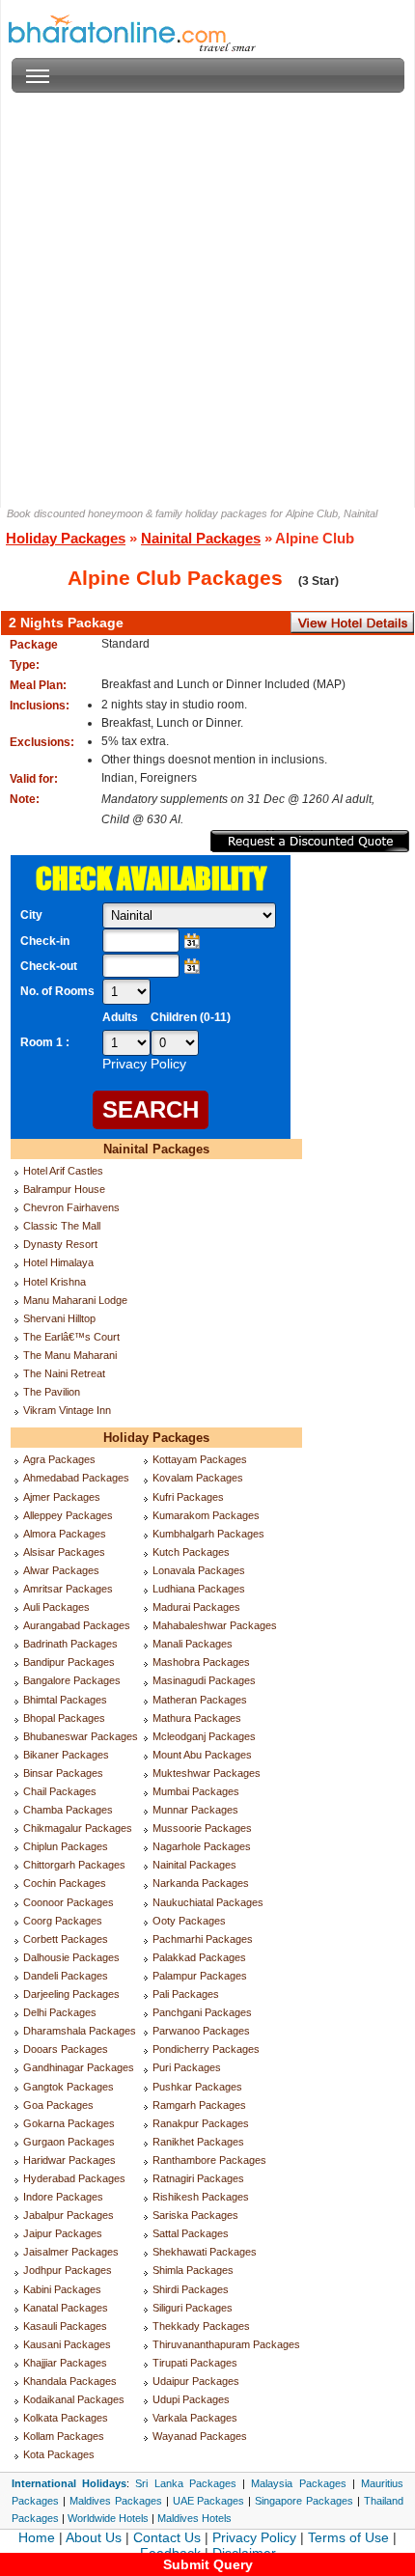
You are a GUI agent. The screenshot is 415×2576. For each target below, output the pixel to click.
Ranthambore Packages (209, 2160)
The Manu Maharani (70, 1355)
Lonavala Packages (199, 1570)
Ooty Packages (189, 1921)
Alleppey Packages (68, 1515)
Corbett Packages (66, 1939)
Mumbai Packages (196, 1791)
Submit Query (208, 2564)
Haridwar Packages (69, 2160)
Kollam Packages (64, 2436)
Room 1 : (46, 1042)
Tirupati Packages (195, 2363)
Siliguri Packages (193, 2308)
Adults (120, 1017)
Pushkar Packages (197, 2087)
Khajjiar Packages (65, 2363)
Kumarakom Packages (206, 1515)
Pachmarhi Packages (203, 1939)
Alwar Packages (61, 1570)
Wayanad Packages (200, 2436)
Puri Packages (187, 2067)
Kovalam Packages (198, 1478)
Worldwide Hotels (108, 2518)
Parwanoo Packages (201, 2031)
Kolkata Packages (66, 2418)
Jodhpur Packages (68, 2270)
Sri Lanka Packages (185, 2483)
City (31, 915)
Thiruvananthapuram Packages (226, 2344)
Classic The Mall (62, 1226)
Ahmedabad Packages (76, 1478)
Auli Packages (56, 1607)
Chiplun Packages (66, 1846)
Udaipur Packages (196, 2381)
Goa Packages (58, 2105)
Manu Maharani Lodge (75, 1300)
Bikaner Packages (66, 1755)
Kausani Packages (67, 2344)
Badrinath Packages (70, 1644)
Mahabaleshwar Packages (215, 1625)
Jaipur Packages (63, 2233)
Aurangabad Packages (77, 1625)
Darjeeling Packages (71, 1994)
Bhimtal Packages (65, 1700)
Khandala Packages (70, 2381)
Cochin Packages (65, 1883)
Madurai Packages (196, 1607)
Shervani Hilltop (59, 1318)
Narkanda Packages (201, 1883)
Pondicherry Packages (206, 2049)
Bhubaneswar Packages (81, 1736)
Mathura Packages (197, 1718)
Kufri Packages (188, 1497)
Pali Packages (186, 1994)
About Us (94, 2537)
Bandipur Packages (69, 1662)
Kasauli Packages (65, 2326)
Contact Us (167, 2537)
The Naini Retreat (64, 1373)
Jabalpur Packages (69, 2215)
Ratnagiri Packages (198, 2178)
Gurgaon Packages (69, 2142)
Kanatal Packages (66, 2308)
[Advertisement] (207, 300)
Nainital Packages (201, 538)
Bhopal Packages (64, 1718)
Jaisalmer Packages (71, 2252)
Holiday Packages (66, 538)
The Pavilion (52, 1392)
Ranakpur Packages (201, 2123)
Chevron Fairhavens (71, 1207)
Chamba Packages (68, 1810)
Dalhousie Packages (71, 1957)
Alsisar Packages (64, 1552)
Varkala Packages (195, 2418)
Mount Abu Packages (202, 1755)
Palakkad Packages (199, 1957)
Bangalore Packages (72, 1680)
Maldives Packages (116, 2501)
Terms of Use (348, 2537)
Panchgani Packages (202, 2012)
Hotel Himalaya (58, 1262)
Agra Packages (59, 1459)
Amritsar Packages (68, 1589)
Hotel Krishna (55, 1282)
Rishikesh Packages (201, 2197)
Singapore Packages (304, 2501)
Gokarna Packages (69, 2123)
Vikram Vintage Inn (67, 1410)
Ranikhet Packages (198, 2142)
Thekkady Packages (201, 2326)
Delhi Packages (60, 2012)
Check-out (49, 966)
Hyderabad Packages (74, 2178)
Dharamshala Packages (80, 2031)
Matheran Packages (200, 1700)
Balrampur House (64, 1189)
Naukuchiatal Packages (208, 1902)
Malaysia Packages (298, 2483)
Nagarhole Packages (202, 1846)
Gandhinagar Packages (79, 2067)
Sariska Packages (195, 2215)
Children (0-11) (191, 1017)
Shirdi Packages (191, 2289)
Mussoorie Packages (202, 1828)
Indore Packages (63, 2197)
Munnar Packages (195, 1810)
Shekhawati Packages (205, 2252)
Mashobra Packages (201, 1662)
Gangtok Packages (69, 2087)
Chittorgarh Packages (74, 1865)
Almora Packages (65, 1534)
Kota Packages (59, 2454)
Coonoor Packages (69, 1902)
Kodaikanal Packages (74, 2399)
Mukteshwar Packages (207, 1773)
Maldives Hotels (194, 2518)
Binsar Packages (63, 1773)
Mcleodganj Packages (204, 1736)
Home (37, 2537)
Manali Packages (193, 1644)
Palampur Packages (200, 1976)
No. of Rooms (57, 991)
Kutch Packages (191, 1552)
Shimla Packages (193, 2270)
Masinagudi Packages (204, 1680)
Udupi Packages (191, 2399)
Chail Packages (60, 1791)
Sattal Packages (191, 2233)
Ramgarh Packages (199, 2105)
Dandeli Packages (66, 1976)
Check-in (45, 941)
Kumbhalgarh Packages (208, 1534)
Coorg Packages (63, 1921)
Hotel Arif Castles (63, 1171)
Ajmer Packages (62, 1497)
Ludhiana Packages (199, 1589)
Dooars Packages (66, 2049)
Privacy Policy (254, 2537)
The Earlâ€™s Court (71, 1337)
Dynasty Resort (60, 1244)
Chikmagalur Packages (78, 1828)
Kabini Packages (62, 2289)
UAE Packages (209, 2501)
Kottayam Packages (200, 1459)
